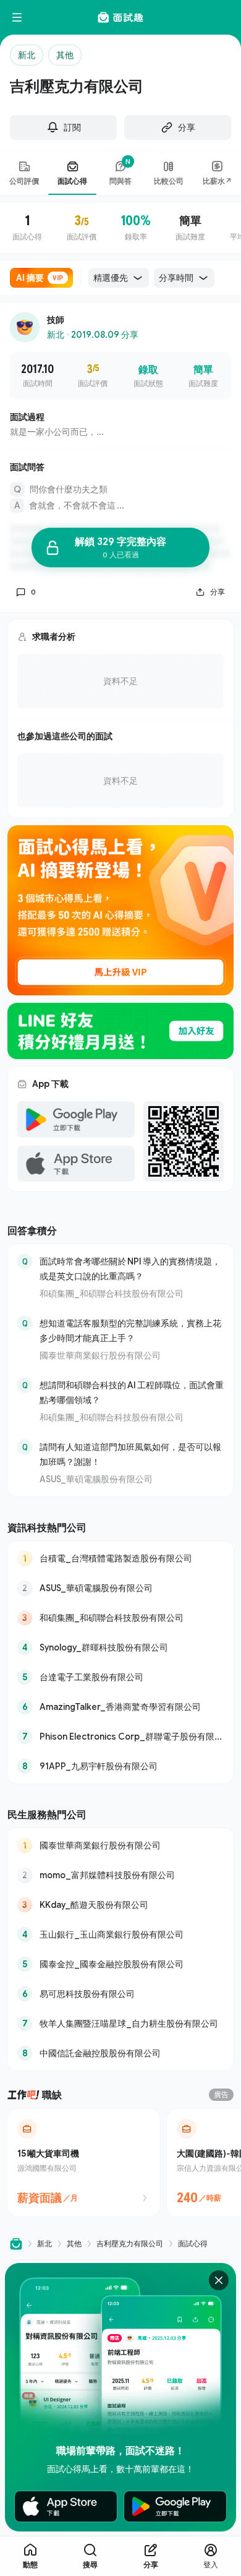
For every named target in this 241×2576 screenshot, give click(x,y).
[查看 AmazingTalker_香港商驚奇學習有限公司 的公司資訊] (120, 1707)
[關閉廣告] (219, 2280)
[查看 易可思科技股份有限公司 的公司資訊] (120, 1994)
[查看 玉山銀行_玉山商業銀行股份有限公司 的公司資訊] (120, 1934)
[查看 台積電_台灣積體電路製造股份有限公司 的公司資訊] (120, 1558)
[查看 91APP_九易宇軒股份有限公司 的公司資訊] (120, 1766)
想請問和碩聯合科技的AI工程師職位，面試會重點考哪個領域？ (132, 1392)
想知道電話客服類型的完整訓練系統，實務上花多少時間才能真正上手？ (130, 1330)
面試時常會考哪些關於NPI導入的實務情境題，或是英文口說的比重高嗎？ (130, 1269)
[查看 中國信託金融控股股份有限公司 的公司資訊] (120, 2053)
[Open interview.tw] (16, 2243)
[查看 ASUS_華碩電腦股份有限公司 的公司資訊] (120, 1588)
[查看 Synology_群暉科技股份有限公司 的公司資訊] (120, 1647)
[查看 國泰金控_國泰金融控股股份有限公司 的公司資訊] (120, 1964)
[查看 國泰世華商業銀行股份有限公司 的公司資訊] (120, 1845)
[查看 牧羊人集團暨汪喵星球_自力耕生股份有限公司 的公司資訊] (120, 2024)
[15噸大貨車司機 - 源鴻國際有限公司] (83, 2163)
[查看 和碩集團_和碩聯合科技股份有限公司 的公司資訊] (120, 1618)
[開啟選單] (17, 17)
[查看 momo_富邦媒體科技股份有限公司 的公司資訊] (120, 1875)
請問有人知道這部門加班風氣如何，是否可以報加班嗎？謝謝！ (130, 1454)
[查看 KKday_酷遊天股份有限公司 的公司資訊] (120, 1905)
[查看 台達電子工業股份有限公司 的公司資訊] (120, 1677)
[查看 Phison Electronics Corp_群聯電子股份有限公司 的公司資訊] (120, 1737)
